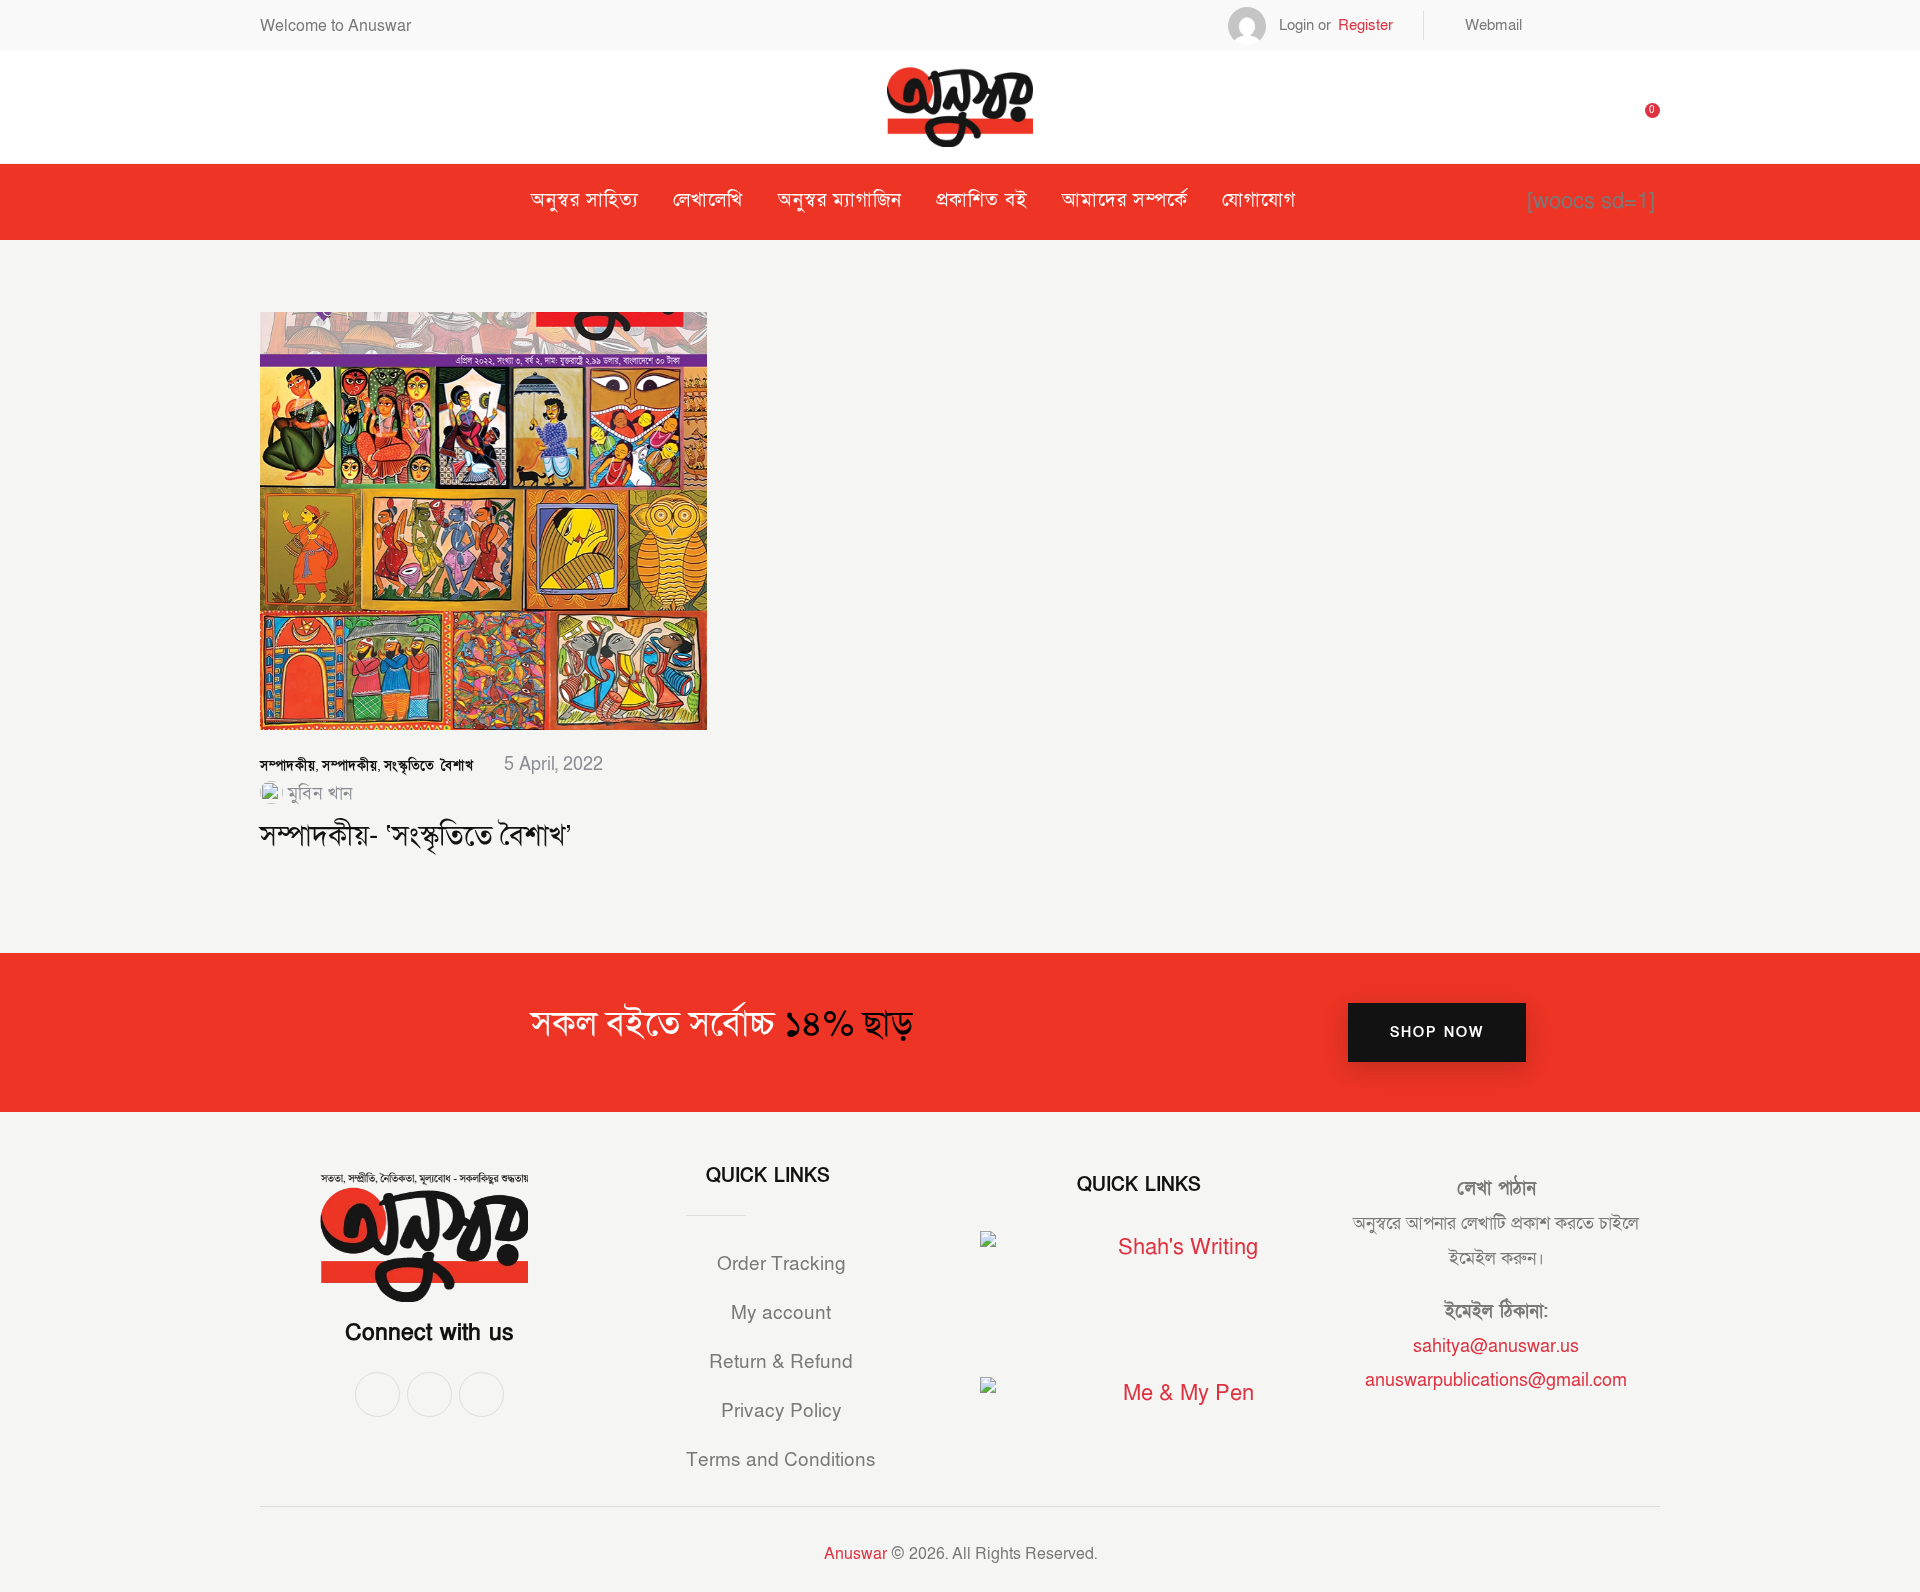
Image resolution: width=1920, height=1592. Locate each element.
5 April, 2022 (553, 764)
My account (781, 1313)
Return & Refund (781, 1362)
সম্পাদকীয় (288, 766)
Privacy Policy (781, 1411)
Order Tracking (781, 1264)
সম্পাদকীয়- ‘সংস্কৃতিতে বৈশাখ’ (416, 837)
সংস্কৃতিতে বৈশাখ (428, 766)
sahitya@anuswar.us (1496, 1346)
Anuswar (855, 1554)
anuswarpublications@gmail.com (1496, 1380)
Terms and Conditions (781, 1460)
